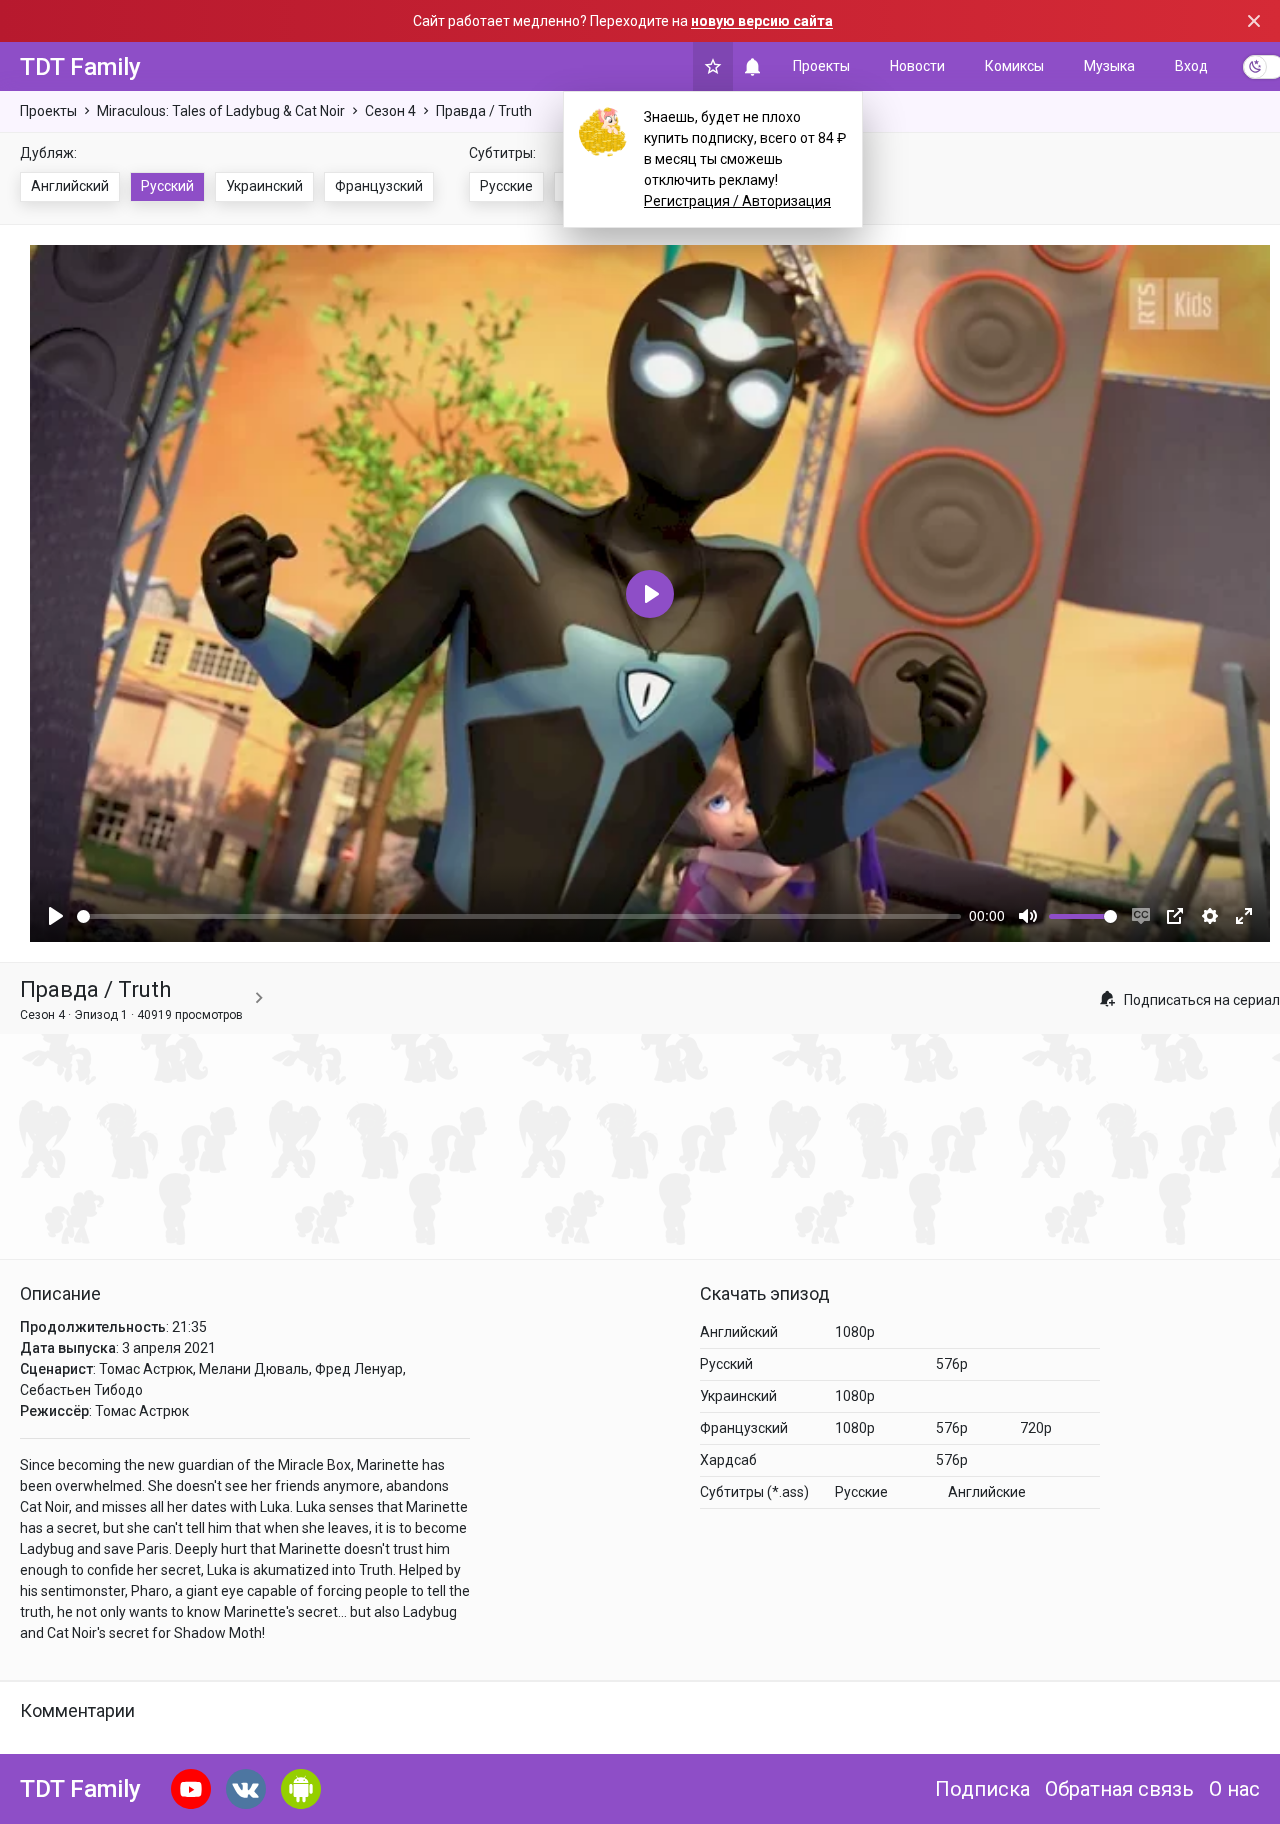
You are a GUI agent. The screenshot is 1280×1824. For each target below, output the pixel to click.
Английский (70, 186)
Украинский (264, 186)
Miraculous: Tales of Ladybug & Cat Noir (221, 111)
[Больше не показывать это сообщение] (1254, 21)
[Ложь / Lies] (259, 998)
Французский (379, 186)
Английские (987, 1492)
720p (1036, 1428)
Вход (1191, 66)
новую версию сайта (762, 21)
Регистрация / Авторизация (737, 201)
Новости (917, 66)
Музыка (1109, 66)
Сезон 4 (390, 111)
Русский (167, 186)
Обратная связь (1119, 1789)
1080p (855, 1332)
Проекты (821, 66)
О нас (1234, 1789)
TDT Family (80, 67)
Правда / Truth (484, 111)
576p (952, 1364)
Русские (506, 186)
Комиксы (1014, 66)
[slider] (519, 916)
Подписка (982, 1789)
